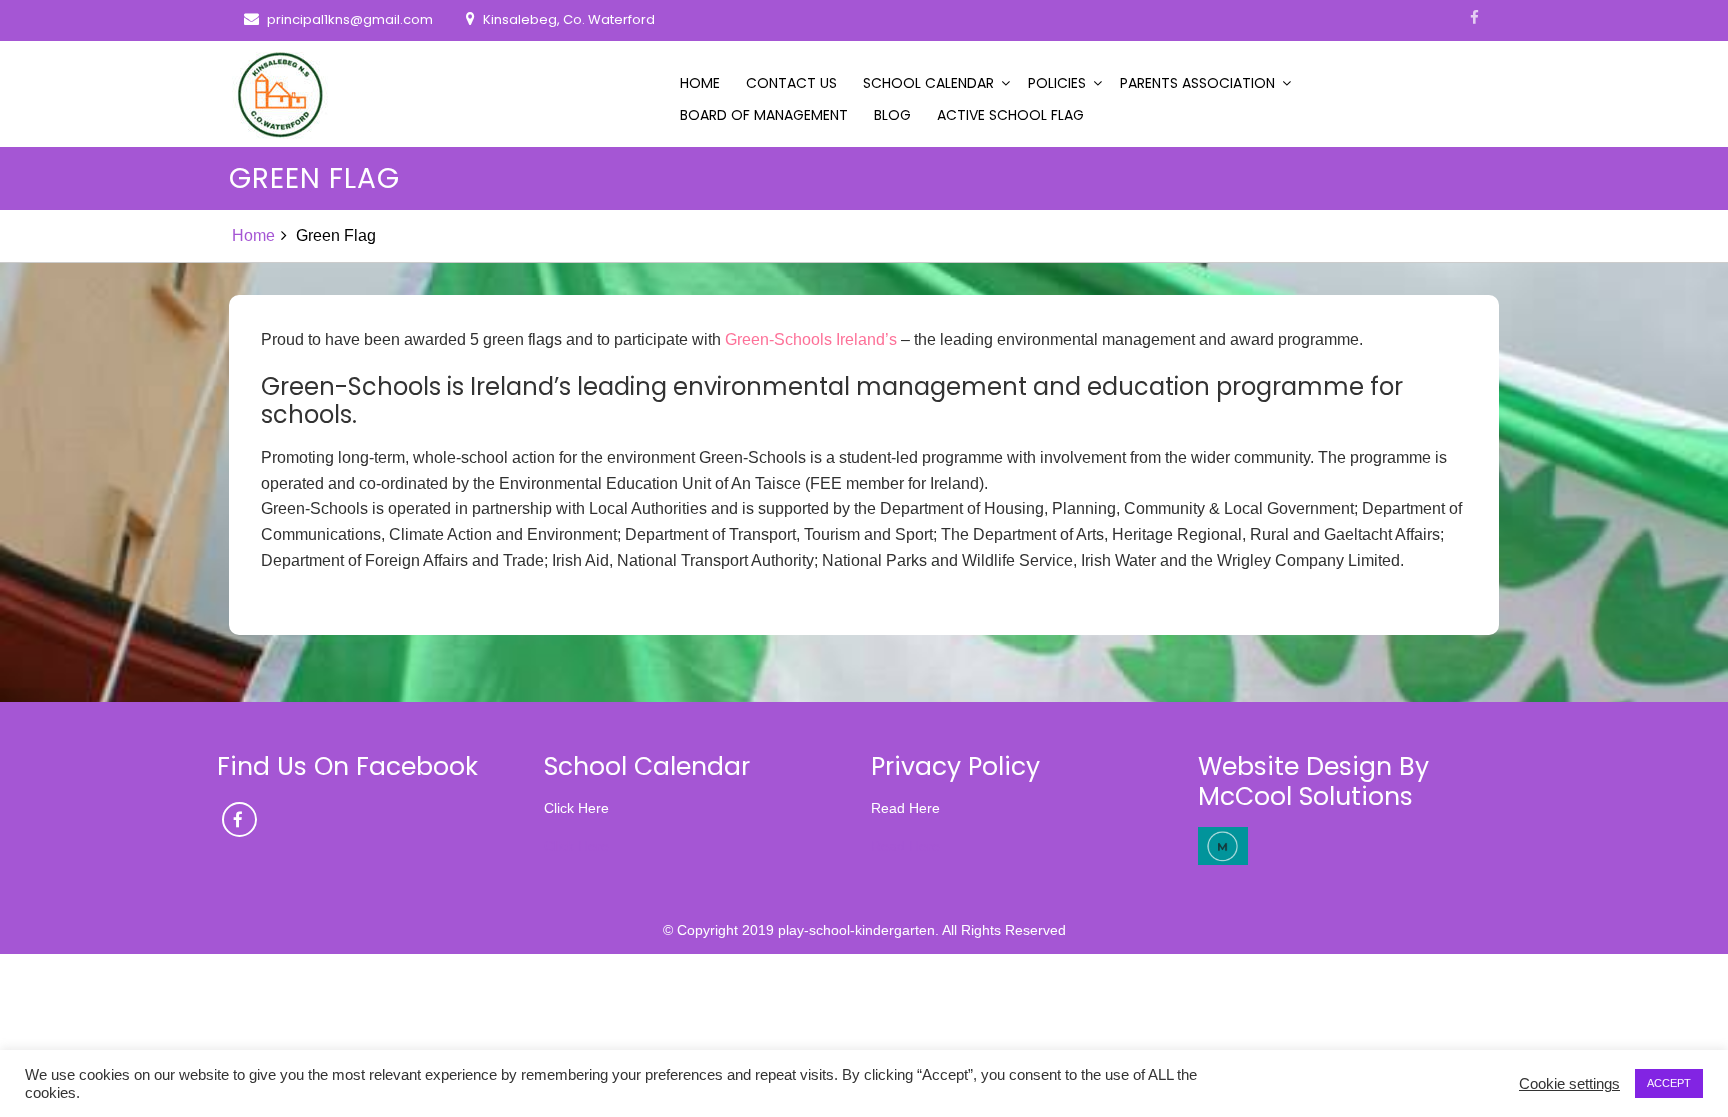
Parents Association (1197, 83)
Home (700, 83)
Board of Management (764, 115)
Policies (1057, 83)
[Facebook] (1474, 17)
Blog (892, 115)
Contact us (791, 83)
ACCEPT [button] (1669, 1083)
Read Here (905, 846)
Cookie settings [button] (1569, 1084)
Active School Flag (1010, 115)
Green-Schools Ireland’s (811, 339)
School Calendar (928, 83)
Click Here (576, 846)
